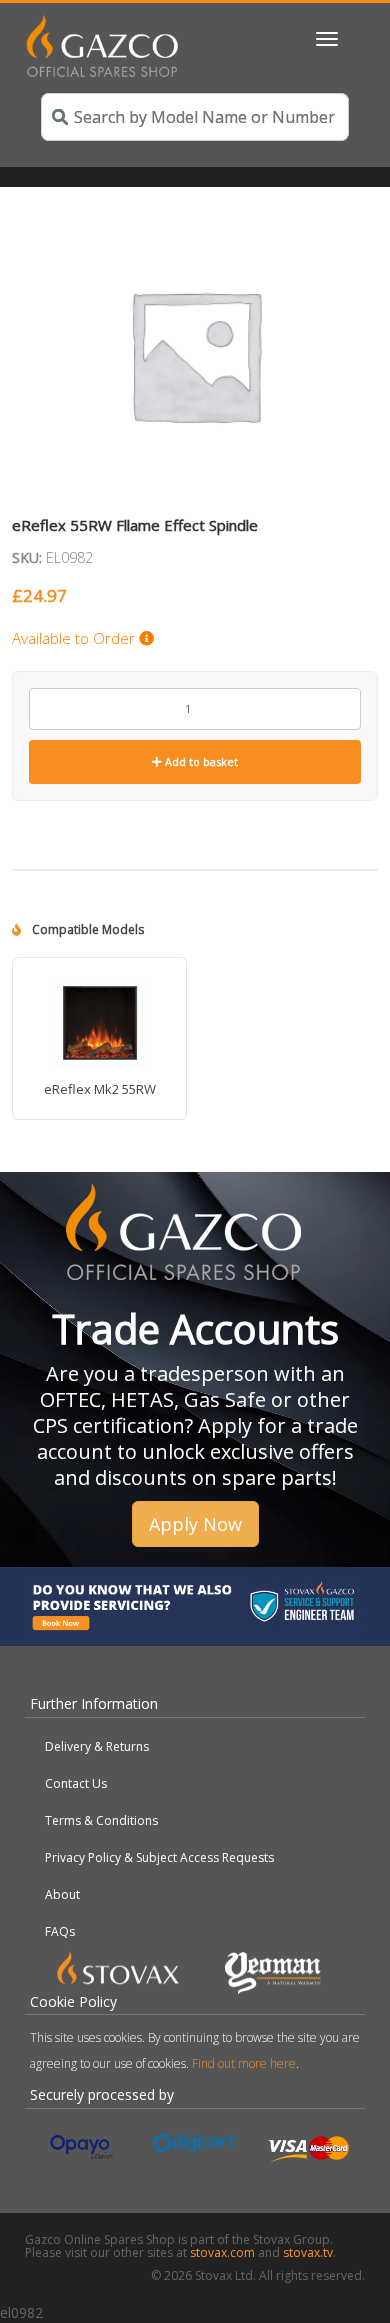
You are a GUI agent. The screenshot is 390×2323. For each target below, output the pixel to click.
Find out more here (244, 2063)
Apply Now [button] (195, 1524)
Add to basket (200, 761)
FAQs (60, 1931)
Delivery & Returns (97, 1746)
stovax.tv (308, 2252)
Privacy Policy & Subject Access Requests (159, 1857)
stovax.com (222, 2252)
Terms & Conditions (101, 1820)
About (62, 1894)
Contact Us (76, 1783)
